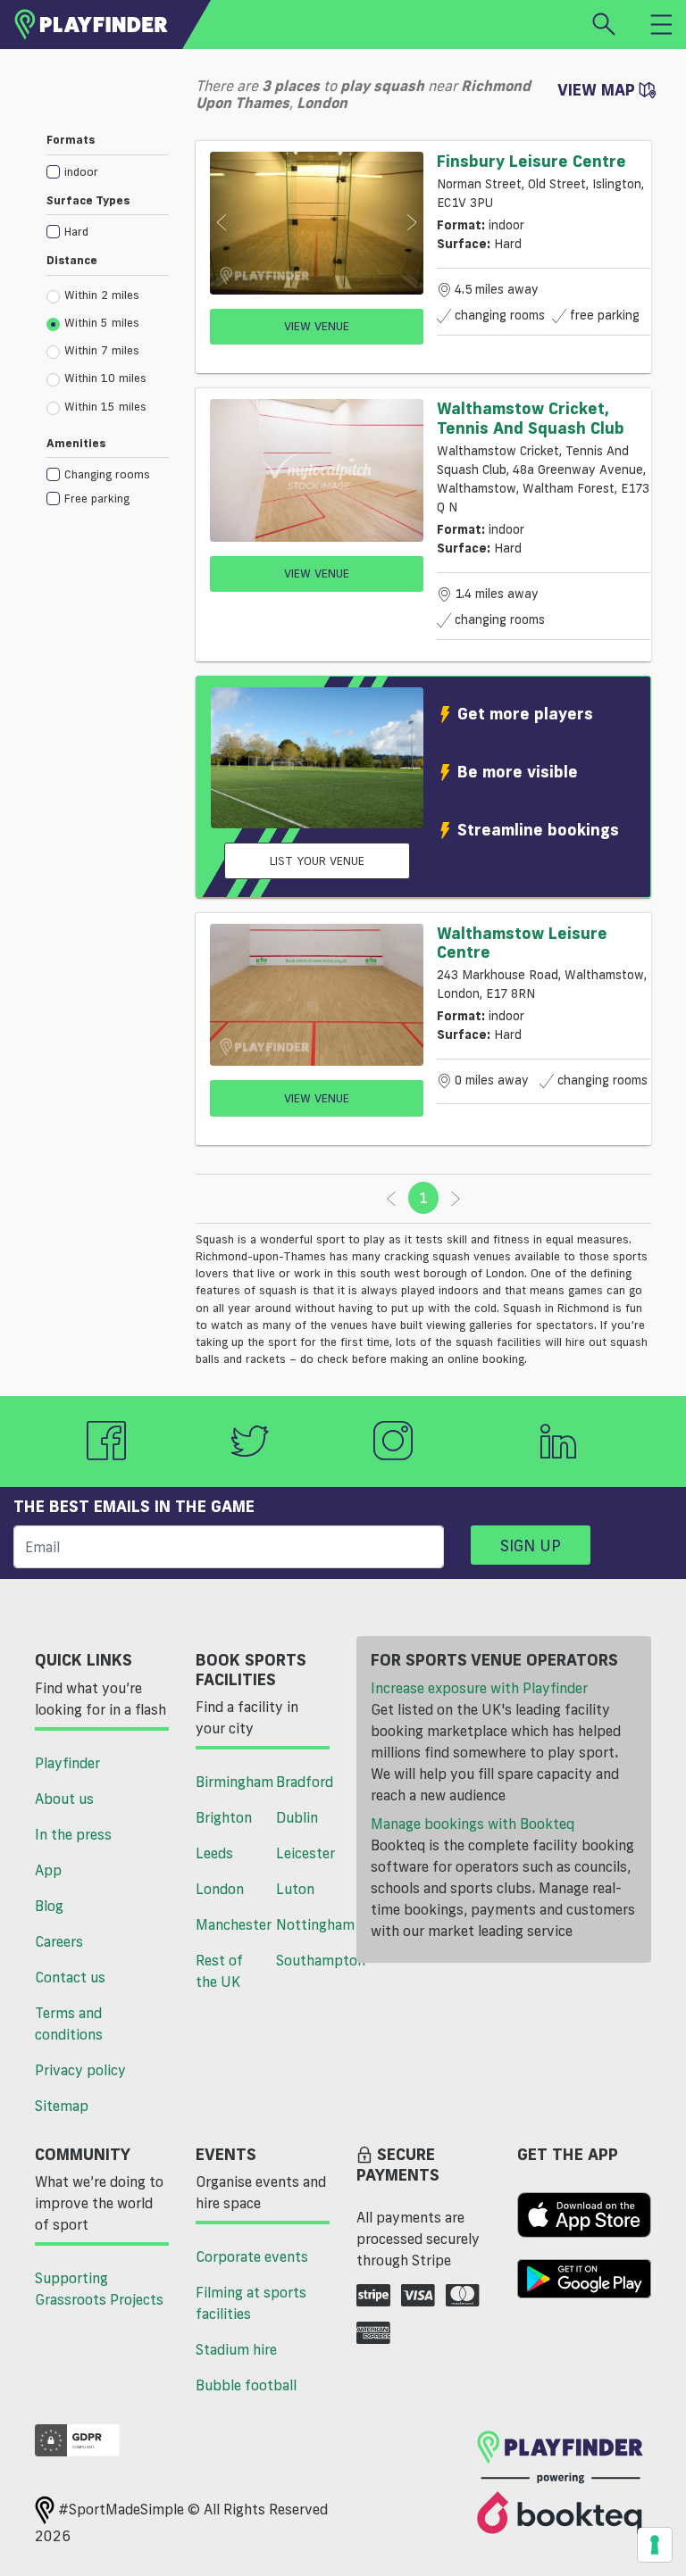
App (48, 1870)
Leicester (305, 1853)
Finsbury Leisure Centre (531, 161)
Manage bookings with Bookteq (473, 1824)
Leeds (214, 1853)
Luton (295, 1889)
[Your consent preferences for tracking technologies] (655, 2545)
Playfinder (67, 1763)
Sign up (531, 1545)
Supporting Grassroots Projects (99, 2289)
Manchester (229, 1924)
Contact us (70, 1977)
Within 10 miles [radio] (105, 378)
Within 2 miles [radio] (102, 295)
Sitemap (62, 2106)
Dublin (297, 1817)
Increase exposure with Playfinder (479, 1688)
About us (64, 1799)
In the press (73, 1834)
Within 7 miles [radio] (102, 350)
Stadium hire (236, 2349)
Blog (49, 1906)
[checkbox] (108, 171)
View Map (598, 89)
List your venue (317, 860)
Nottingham (310, 1924)
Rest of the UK (219, 1971)
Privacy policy (80, 2070)
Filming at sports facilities (251, 2303)
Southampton (310, 1960)
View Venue (317, 326)
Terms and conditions (69, 2023)
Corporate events (252, 2256)
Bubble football (246, 2385)
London (220, 1889)
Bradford (305, 1782)
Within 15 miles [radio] (105, 406)
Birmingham (229, 1782)
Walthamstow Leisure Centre (522, 943)
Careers (59, 1941)
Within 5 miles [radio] (102, 322)
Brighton (224, 1817)
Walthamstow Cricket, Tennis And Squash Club (531, 418)
